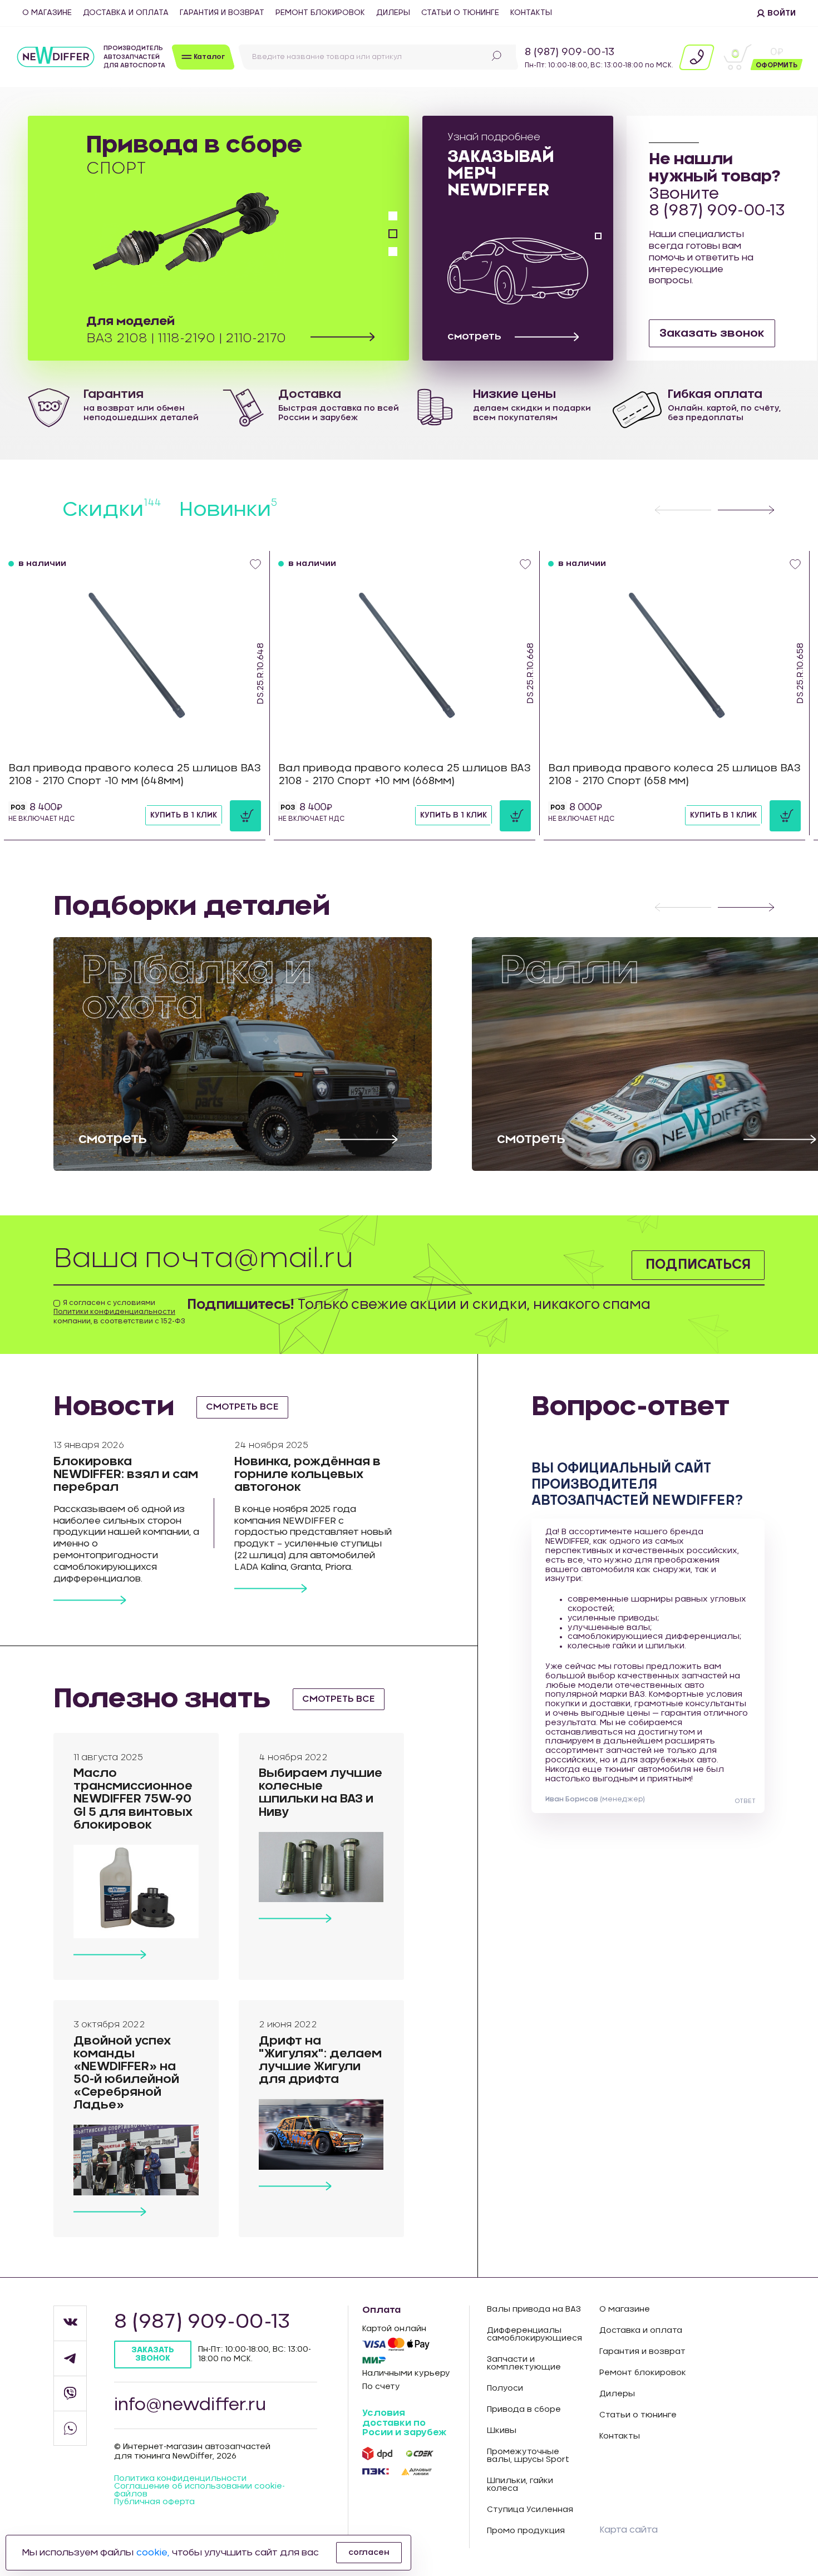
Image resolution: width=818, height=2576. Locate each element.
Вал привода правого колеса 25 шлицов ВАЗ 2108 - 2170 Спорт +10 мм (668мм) (405, 775)
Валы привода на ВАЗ (534, 2309)
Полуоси (505, 2388)
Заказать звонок (712, 333)
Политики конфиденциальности (114, 1312)
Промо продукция (526, 2531)
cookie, (153, 2553)
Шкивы (502, 2431)
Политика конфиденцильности (180, 2479)
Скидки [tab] (112, 510)
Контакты (531, 13)
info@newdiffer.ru (190, 2405)
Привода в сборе (524, 2410)
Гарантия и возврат (222, 13)
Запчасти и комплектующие (524, 2363)
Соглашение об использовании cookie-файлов (199, 2490)
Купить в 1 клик (184, 815)
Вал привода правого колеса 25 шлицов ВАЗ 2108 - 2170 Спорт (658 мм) (674, 775)
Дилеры (393, 13)
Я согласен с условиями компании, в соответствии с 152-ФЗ (119, 1312)
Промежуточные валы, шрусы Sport (528, 2456)
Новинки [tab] (228, 510)
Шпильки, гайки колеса (520, 2485)
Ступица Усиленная (530, 2510)
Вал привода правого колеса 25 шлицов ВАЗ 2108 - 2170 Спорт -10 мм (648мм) (135, 775)
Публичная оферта (154, 2502)
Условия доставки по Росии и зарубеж (404, 2423)
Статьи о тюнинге (460, 13)
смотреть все (242, 1407)
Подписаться (698, 1265)
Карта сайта (629, 2530)
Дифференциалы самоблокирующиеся (534, 2334)
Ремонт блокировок (320, 13)
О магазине (47, 13)
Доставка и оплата (126, 13)
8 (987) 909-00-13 (570, 52)
